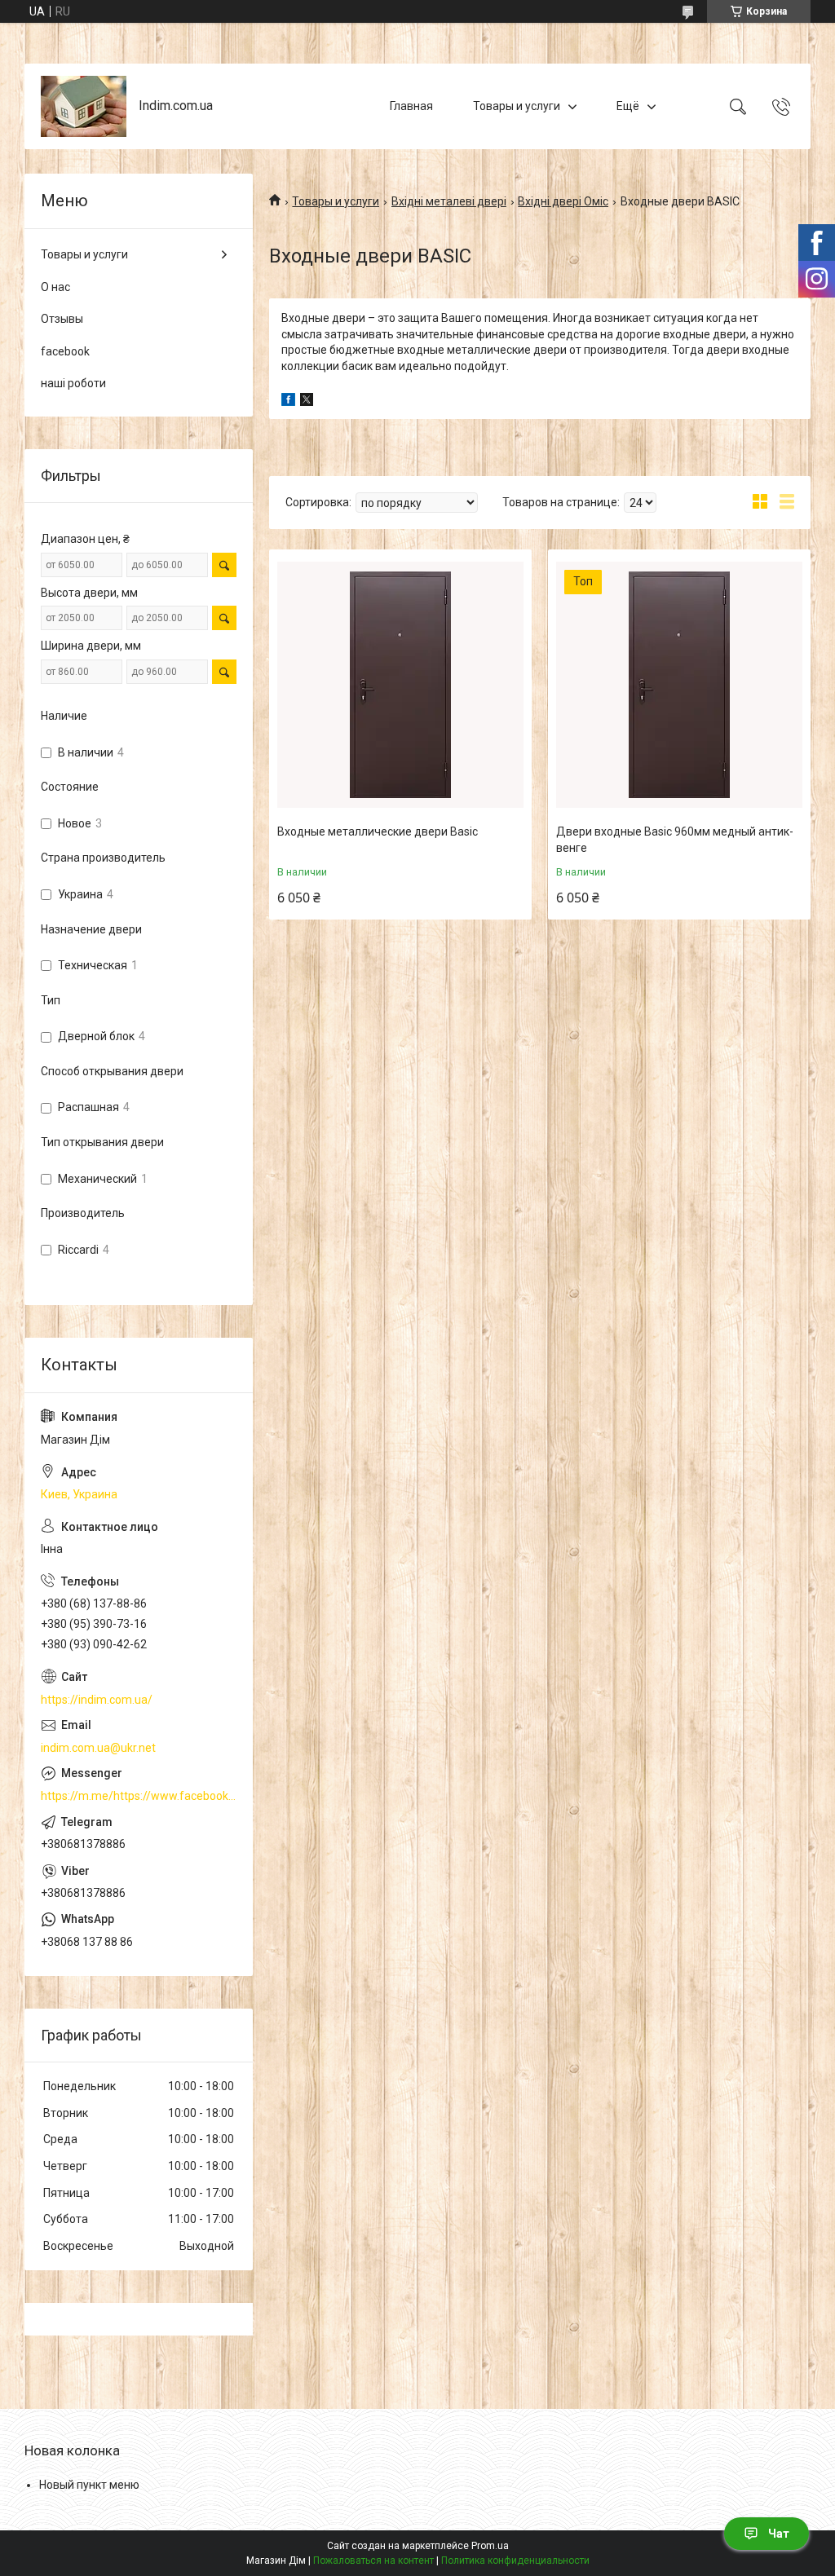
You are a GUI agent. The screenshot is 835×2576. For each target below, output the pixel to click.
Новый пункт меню (89, 2485)
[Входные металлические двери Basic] (400, 685)
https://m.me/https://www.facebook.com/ (139, 1796)
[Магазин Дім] (84, 106)
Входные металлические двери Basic (378, 831)
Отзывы (62, 319)
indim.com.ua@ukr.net (98, 1748)
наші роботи (73, 383)
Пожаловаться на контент (373, 2561)
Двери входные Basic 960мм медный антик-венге (675, 840)
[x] (307, 402)
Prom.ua (490, 2546)
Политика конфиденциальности (515, 2561)
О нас (55, 287)
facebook (65, 351)
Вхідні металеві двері (449, 201)
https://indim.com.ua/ (97, 1700)
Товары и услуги (517, 106)
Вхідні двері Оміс (563, 201)
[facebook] (288, 402)
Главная (411, 106)
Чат (779, 2534)
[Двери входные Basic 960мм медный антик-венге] (679, 685)
